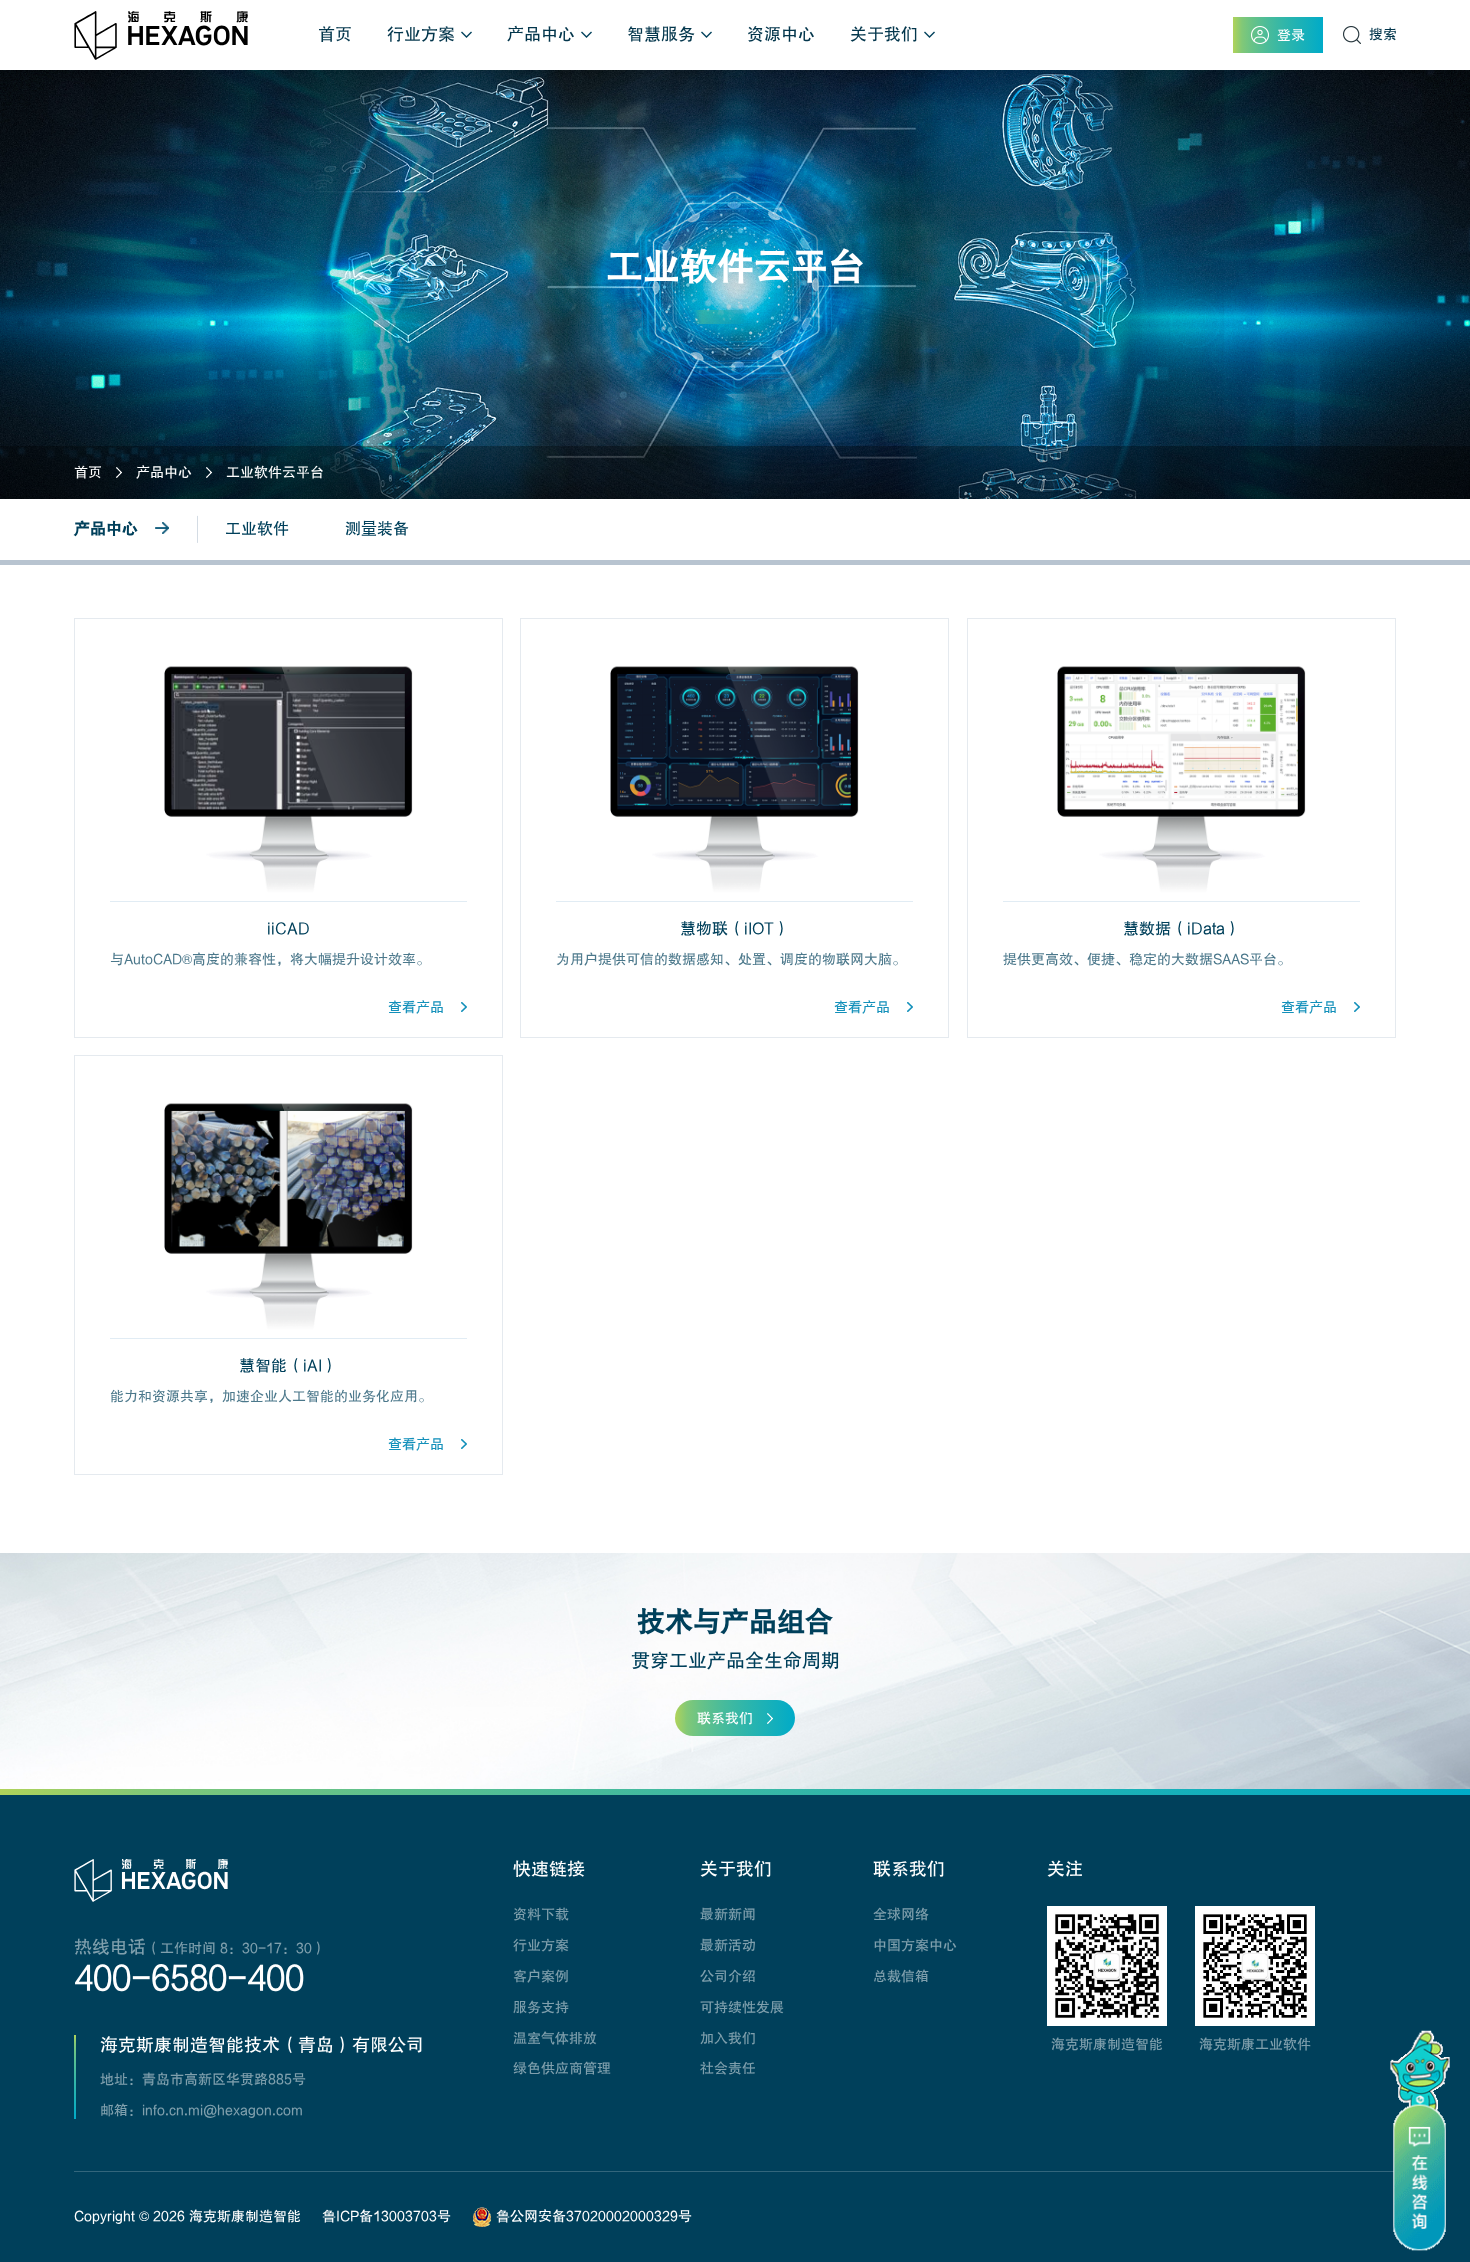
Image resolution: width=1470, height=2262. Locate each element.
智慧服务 (661, 34)
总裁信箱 (901, 1976)
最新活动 (728, 1945)
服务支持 (541, 2007)
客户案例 (541, 1976)
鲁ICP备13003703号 (386, 2216)
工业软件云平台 (275, 472)
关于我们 (884, 34)
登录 (1291, 35)
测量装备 (377, 529)
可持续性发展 (742, 2007)
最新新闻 (728, 1914)
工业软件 (257, 529)
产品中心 (541, 34)
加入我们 (728, 2038)
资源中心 (781, 34)
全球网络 (901, 1914)
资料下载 (541, 1914)
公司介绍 (728, 1976)
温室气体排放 (555, 2038)
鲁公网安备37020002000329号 (592, 2216)
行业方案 (421, 34)
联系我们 (725, 1718)
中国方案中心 (915, 1945)
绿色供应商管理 (562, 2068)
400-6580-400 (189, 1978)
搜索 (1383, 34)
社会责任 (728, 2068)
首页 (335, 34)
